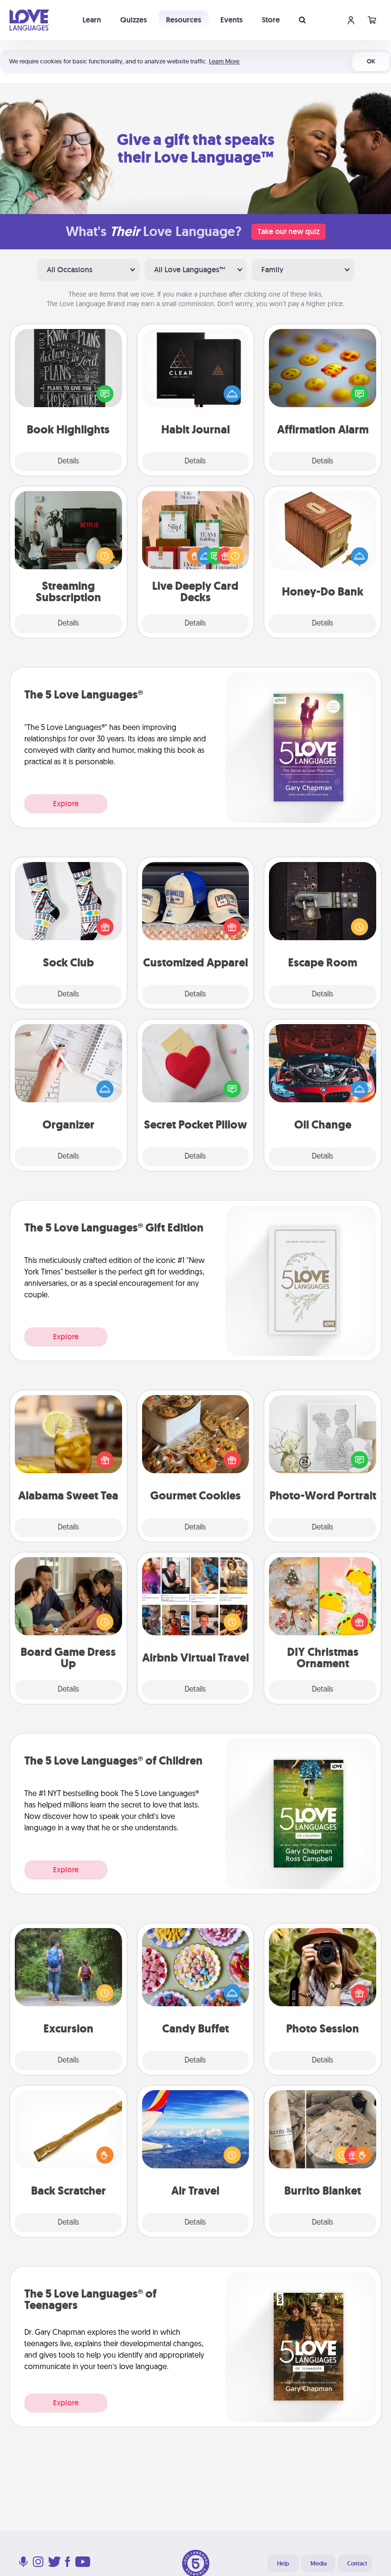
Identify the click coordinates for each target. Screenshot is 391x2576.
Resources (184, 20)
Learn (92, 20)
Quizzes (134, 20)
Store (271, 20)
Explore (66, 804)
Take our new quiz (288, 231)
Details (68, 462)
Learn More (224, 61)
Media (319, 2564)
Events (232, 20)
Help (283, 2564)
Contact (357, 2564)
